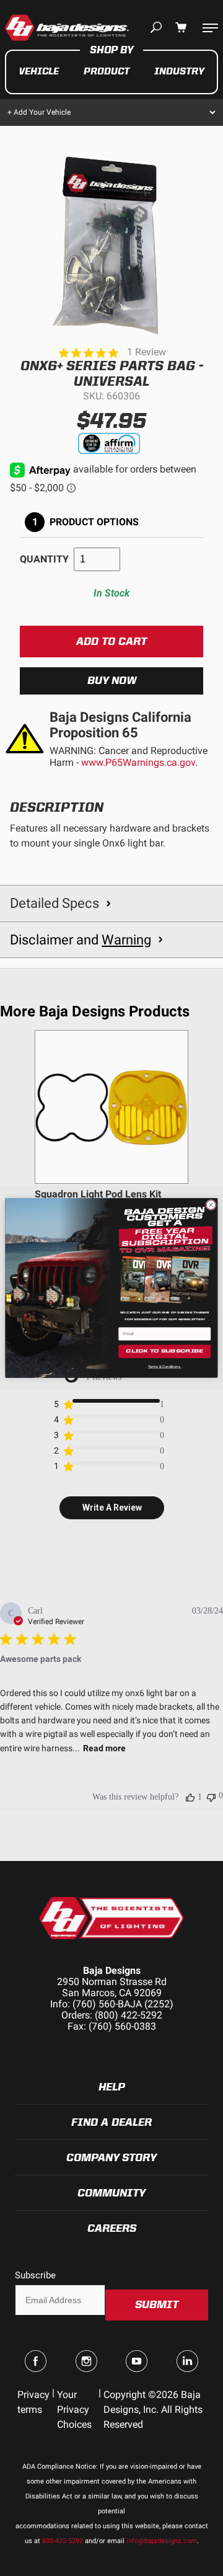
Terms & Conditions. (164, 1366)
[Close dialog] (211, 1205)
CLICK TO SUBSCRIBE (164, 1352)
